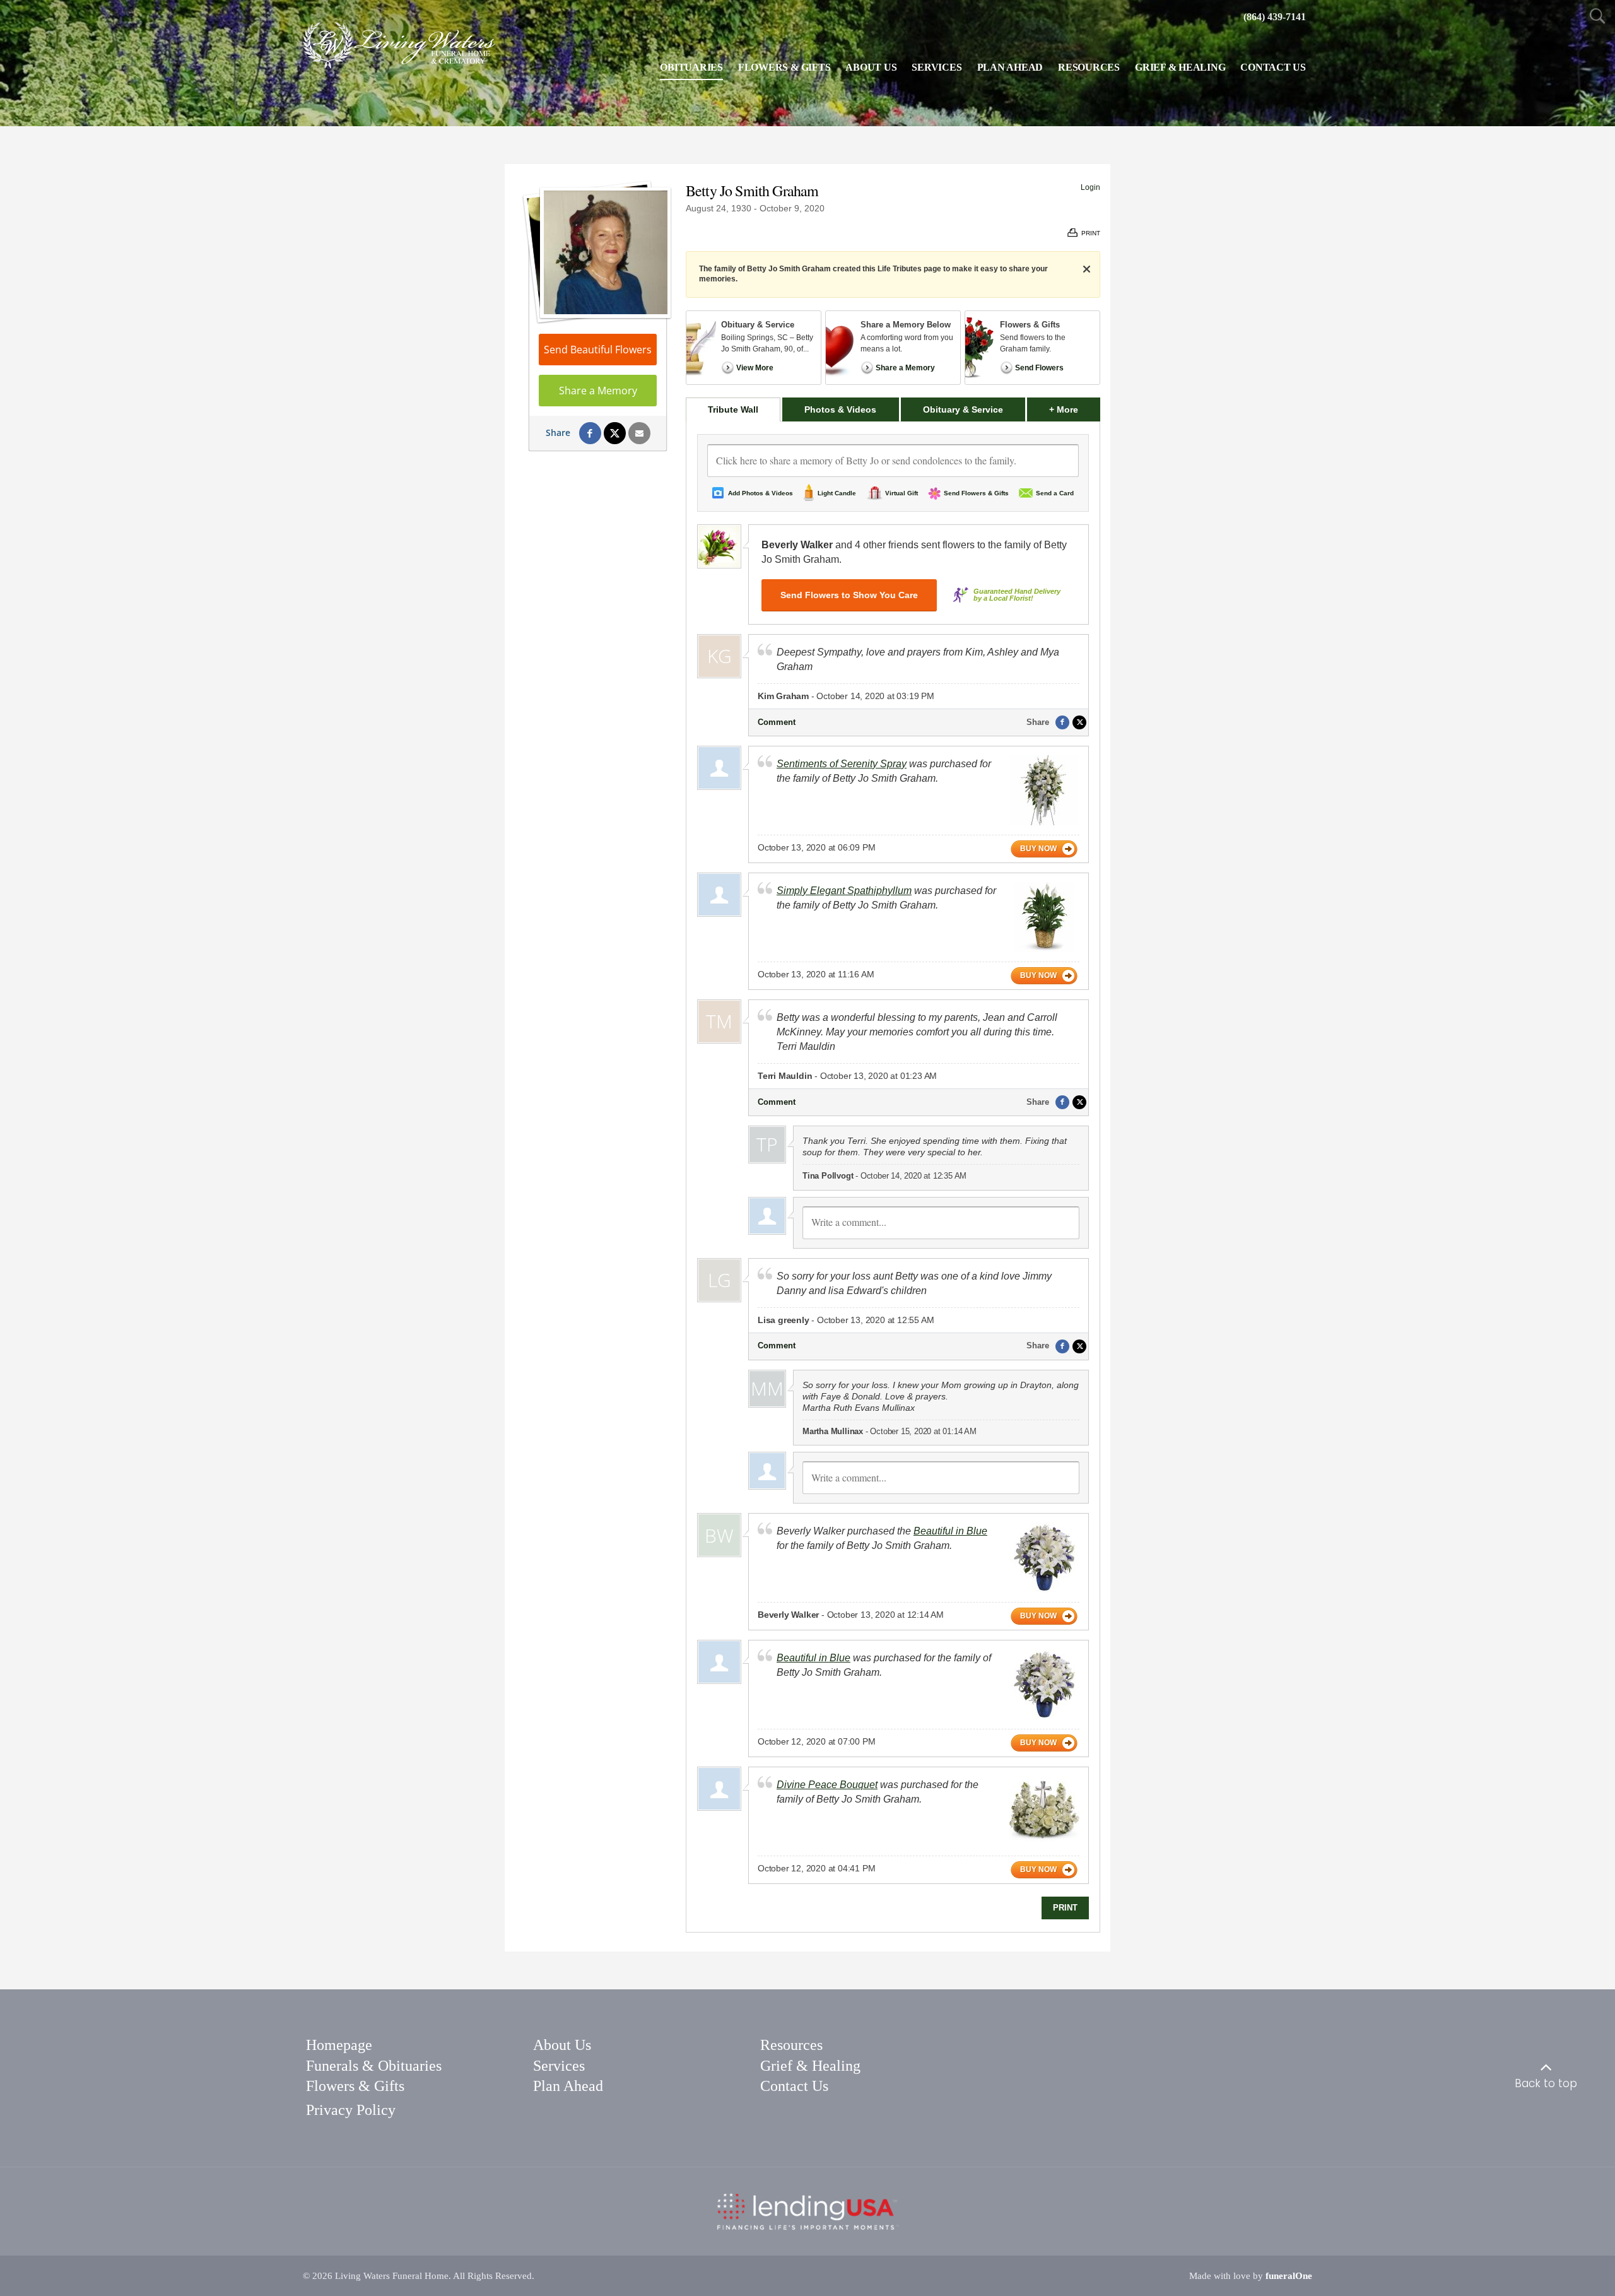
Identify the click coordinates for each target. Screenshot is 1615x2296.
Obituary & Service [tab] (963, 409)
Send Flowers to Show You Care (849, 595)
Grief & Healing (810, 2066)
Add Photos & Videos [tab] (761, 493)
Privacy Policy (351, 2110)
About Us (562, 2045)
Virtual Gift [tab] (901, 493)
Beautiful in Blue (950, 1531)
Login (1090, 187)
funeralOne (1289, 2276)
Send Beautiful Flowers (598, 350)
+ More (1075, 409)
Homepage (339, 2045)
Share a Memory (598, 391)
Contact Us (794, 2086)
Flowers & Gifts (355, 2086)
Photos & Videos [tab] (840, 409)
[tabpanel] (893, 1177)
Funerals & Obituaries (374, 2066)
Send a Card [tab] (1055, 493)
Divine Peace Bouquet (827, 1785)
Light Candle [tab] (837, 493)
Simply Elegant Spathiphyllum (844, 891)
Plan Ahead (568, 2086)
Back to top (1546, 2083)
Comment (777, 722)
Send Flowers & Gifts (976, 493)
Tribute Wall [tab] (733, 409)
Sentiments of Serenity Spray (842, 764)
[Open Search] (1598, 17)
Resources (791, 2045)
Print (1065, 1908)
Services (559, 2066)
